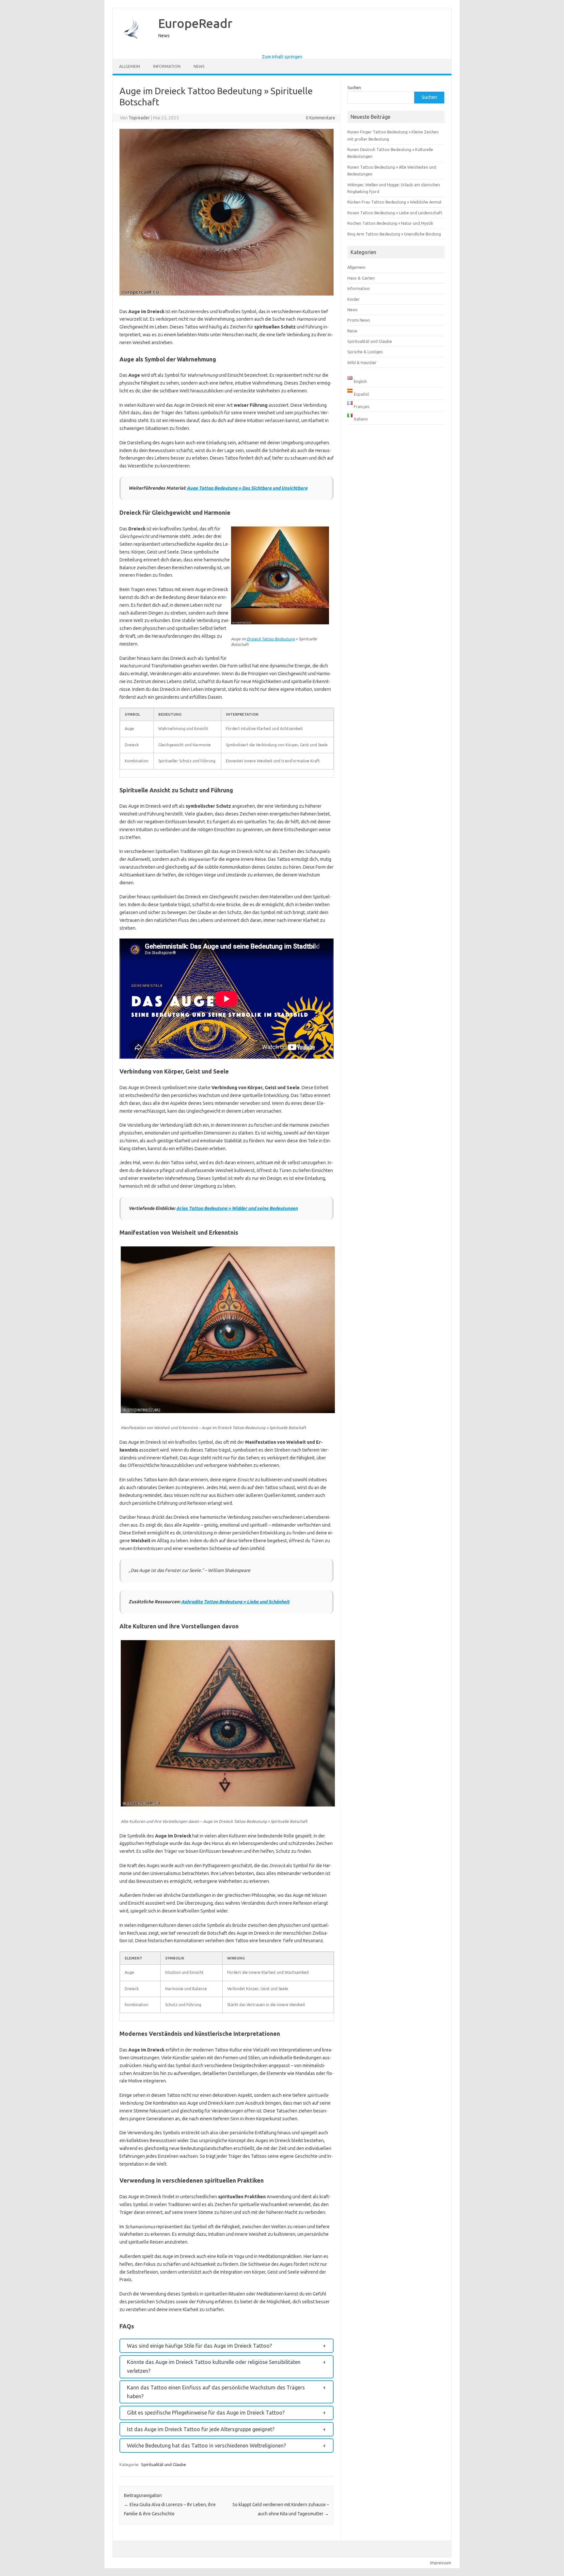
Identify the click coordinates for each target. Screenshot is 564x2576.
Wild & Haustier (362, 362)
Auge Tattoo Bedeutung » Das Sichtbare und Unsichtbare (247, 488)
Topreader (139, 118)
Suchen (354, 87)
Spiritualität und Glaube (164, 2464)
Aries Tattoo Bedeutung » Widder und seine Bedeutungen (237, 1208)
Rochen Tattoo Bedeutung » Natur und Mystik (390, 223)
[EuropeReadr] (132, 49)
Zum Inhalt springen (282, 57)
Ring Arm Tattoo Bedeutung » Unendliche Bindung (394, 234)
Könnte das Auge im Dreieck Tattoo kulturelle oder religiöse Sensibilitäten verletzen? (214, 2366)
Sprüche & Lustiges (365, 352)
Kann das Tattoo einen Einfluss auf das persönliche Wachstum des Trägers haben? (216, 2392)
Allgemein (130, 66)
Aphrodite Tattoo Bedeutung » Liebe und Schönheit (235, 1602)
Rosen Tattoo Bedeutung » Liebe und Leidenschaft (395, 213)
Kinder (353, 299)
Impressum (441, 2563)
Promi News (359, 320)
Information (167, 66)
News (199, 66)
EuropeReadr (195, 23)
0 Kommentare (321, 118)
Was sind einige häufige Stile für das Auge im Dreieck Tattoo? (199, 2346)
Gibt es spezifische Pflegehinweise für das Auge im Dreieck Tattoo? (206, 2413)
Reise (352, 331)
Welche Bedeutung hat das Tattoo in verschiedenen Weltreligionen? (206, 2446)
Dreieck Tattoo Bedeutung (271, 639)
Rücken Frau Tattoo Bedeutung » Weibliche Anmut (394, 202)
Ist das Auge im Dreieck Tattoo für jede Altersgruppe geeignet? (201, 2429)
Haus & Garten (361, 278)
